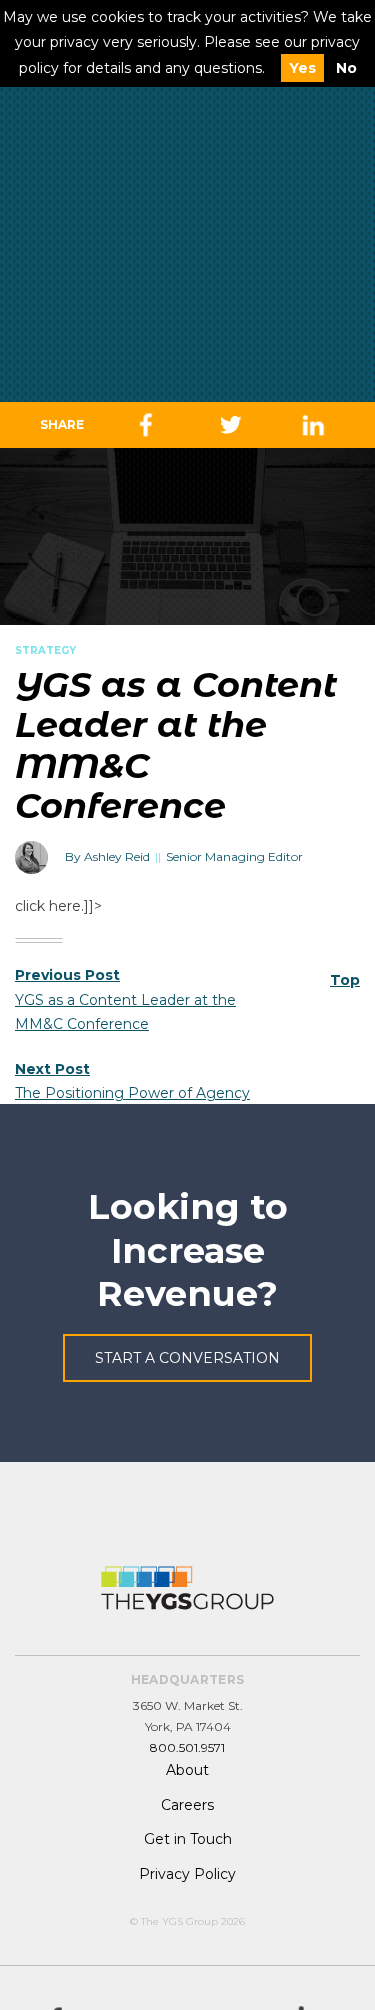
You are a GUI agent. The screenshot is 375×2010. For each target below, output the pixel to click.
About (187, 1770)
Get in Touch (188, 1839)
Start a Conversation (187, 1358)
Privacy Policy (187, 1874)
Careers (187, 1805)
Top (345, 980)
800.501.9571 (187, 1747)
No (346, 68)
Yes (302, 68)
